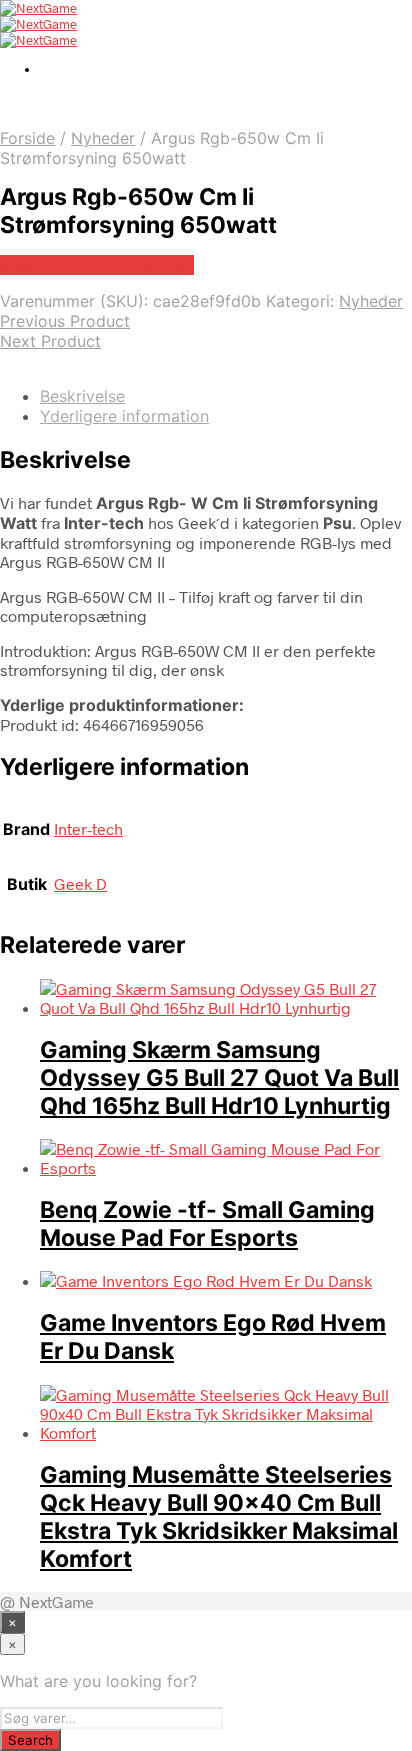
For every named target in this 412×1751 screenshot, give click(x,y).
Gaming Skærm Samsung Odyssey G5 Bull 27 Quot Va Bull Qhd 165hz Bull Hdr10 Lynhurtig (219, 1078)
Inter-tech (88, 828)
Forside (27, 138)
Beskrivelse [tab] (82, 396)
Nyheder (103, 138)
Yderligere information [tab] (124, 416)
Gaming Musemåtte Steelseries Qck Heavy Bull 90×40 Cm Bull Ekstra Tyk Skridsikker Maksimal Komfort (219, 1517)
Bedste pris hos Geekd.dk (97, 265)
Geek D (80, 883)
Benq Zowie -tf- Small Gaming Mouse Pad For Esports (207, 1224)
